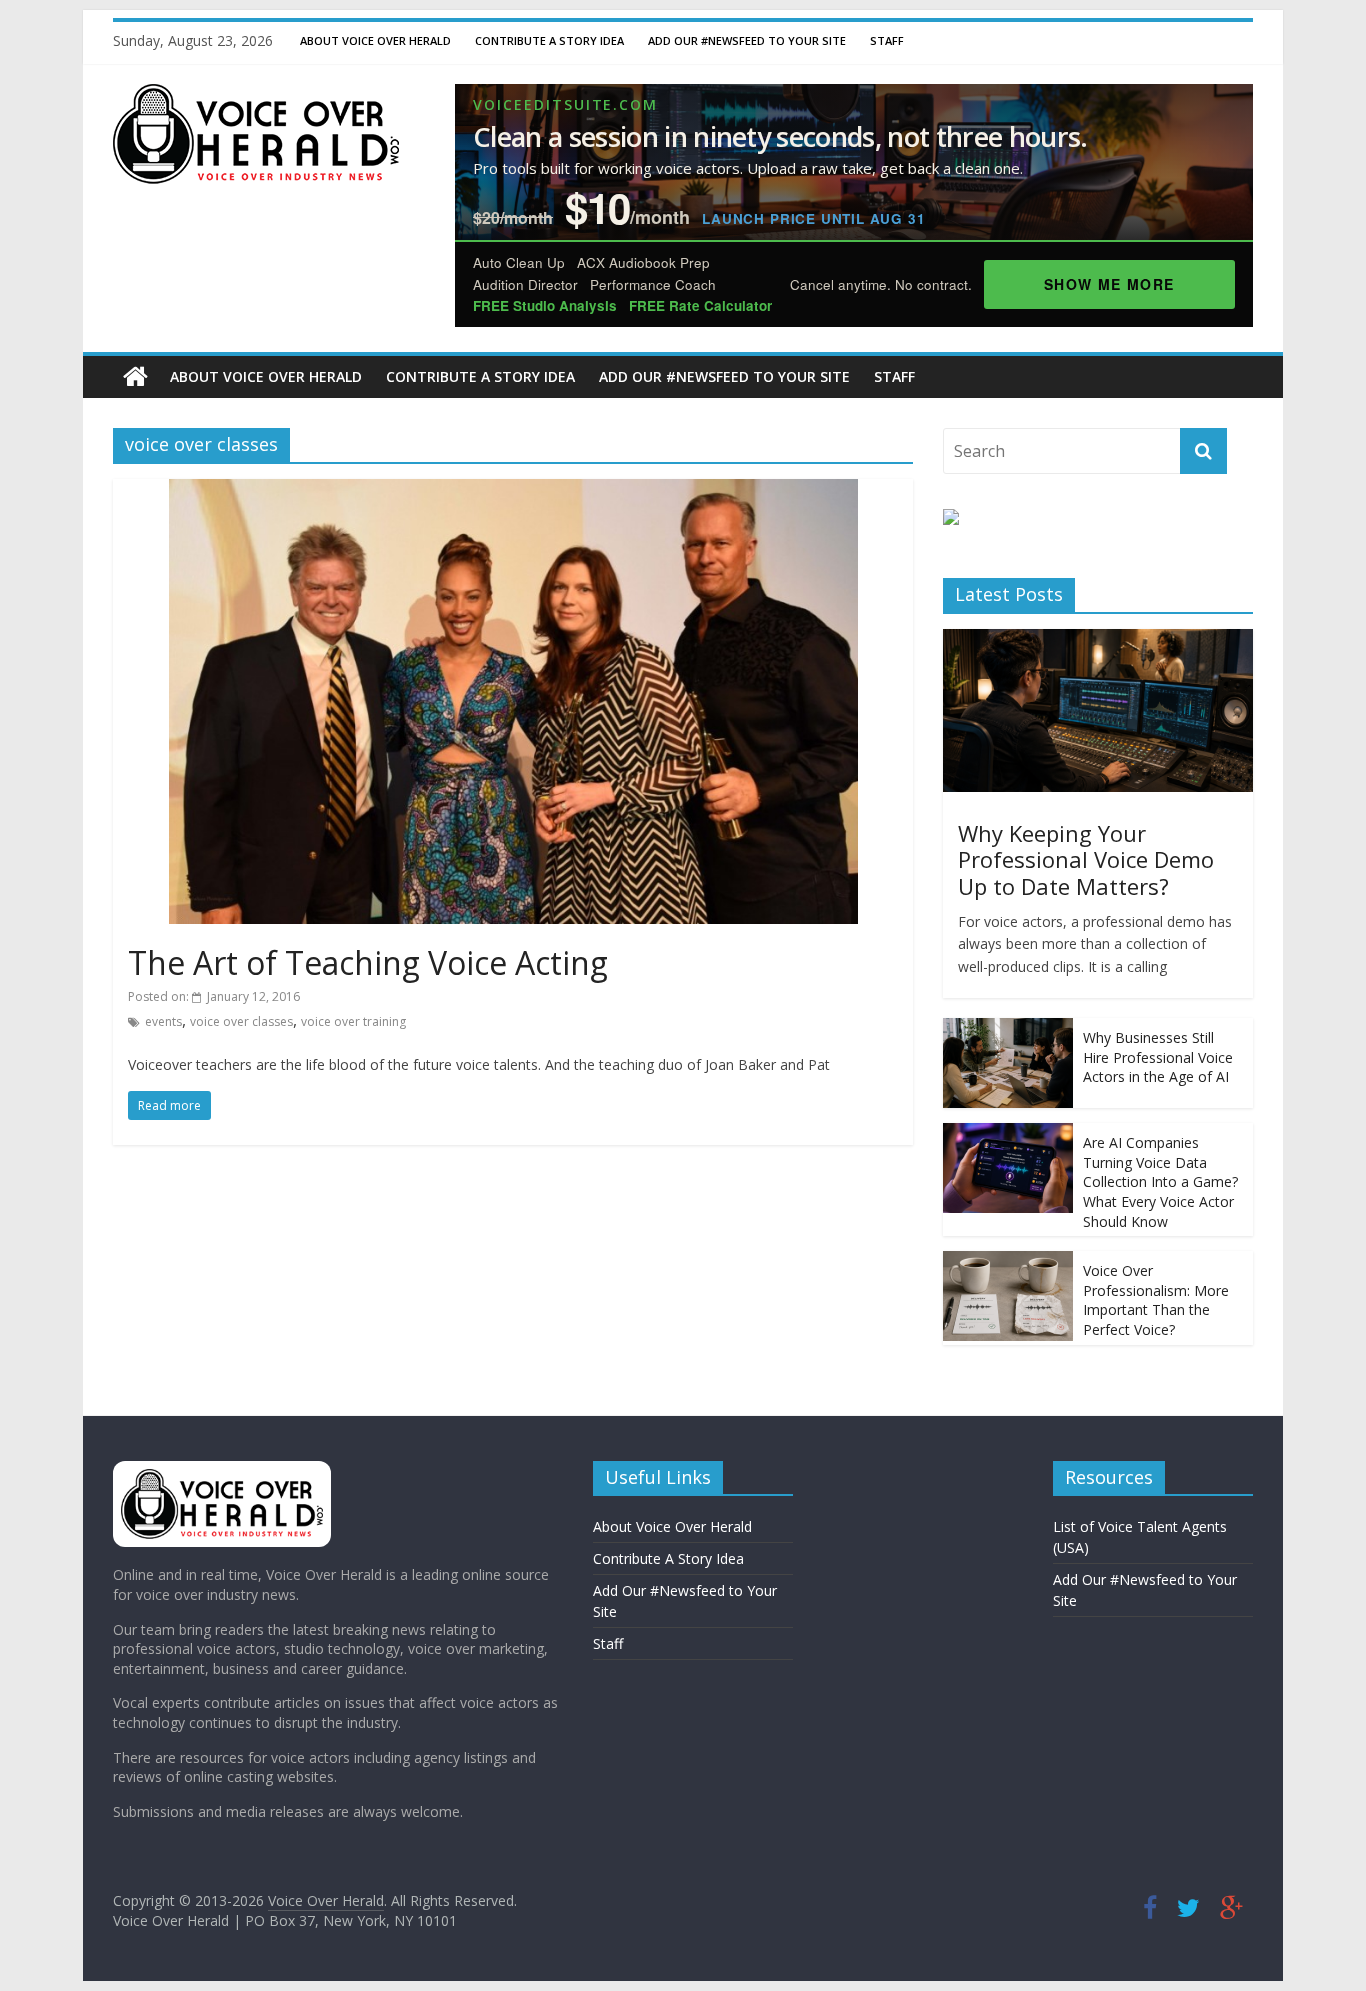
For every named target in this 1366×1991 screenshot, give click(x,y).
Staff (887, 40)
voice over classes (241, 1021)
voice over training (353, 1021)
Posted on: (214, 996)
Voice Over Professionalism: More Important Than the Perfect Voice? (1156, 1300)
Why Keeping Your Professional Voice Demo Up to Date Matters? (1086, 859)
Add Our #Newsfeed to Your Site (747, 40)
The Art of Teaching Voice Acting (368, 962)
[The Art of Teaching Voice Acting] (513, 491)
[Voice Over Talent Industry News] (256, 96)
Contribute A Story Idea (549, 40)
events (163, 1021)
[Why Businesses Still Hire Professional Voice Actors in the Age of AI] (1008, 1028)
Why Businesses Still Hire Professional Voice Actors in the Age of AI (1158, 1057)
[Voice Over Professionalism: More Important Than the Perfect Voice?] (1008, 1261)
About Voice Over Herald (375, 40)
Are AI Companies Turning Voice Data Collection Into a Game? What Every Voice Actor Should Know (1160, 1181)
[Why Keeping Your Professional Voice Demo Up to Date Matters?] (1098, 639)
